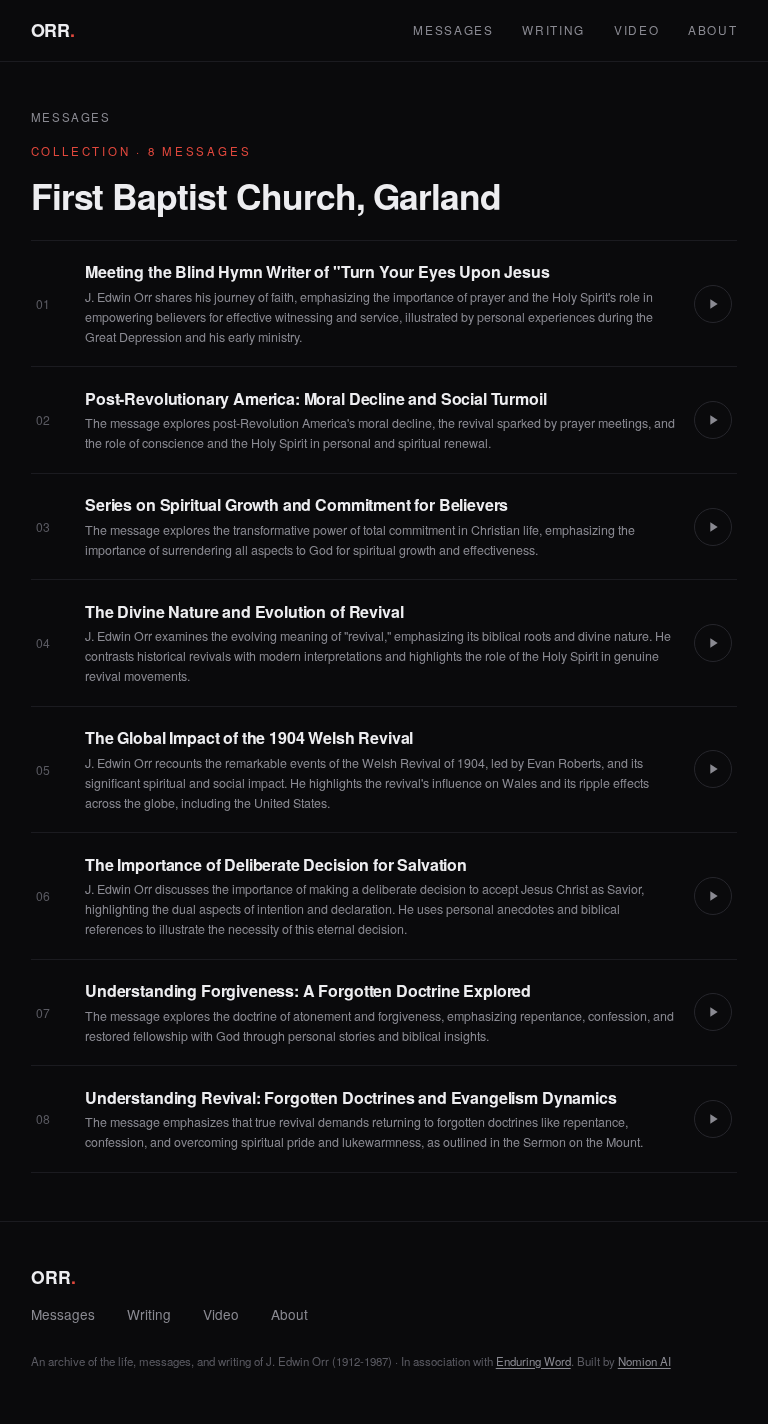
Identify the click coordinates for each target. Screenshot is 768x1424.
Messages (453, 29)
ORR (53, 30)
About (712, 29)
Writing (553, 29)
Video (636, 29)
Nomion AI (644, 1361)
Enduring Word (533, 1361)
